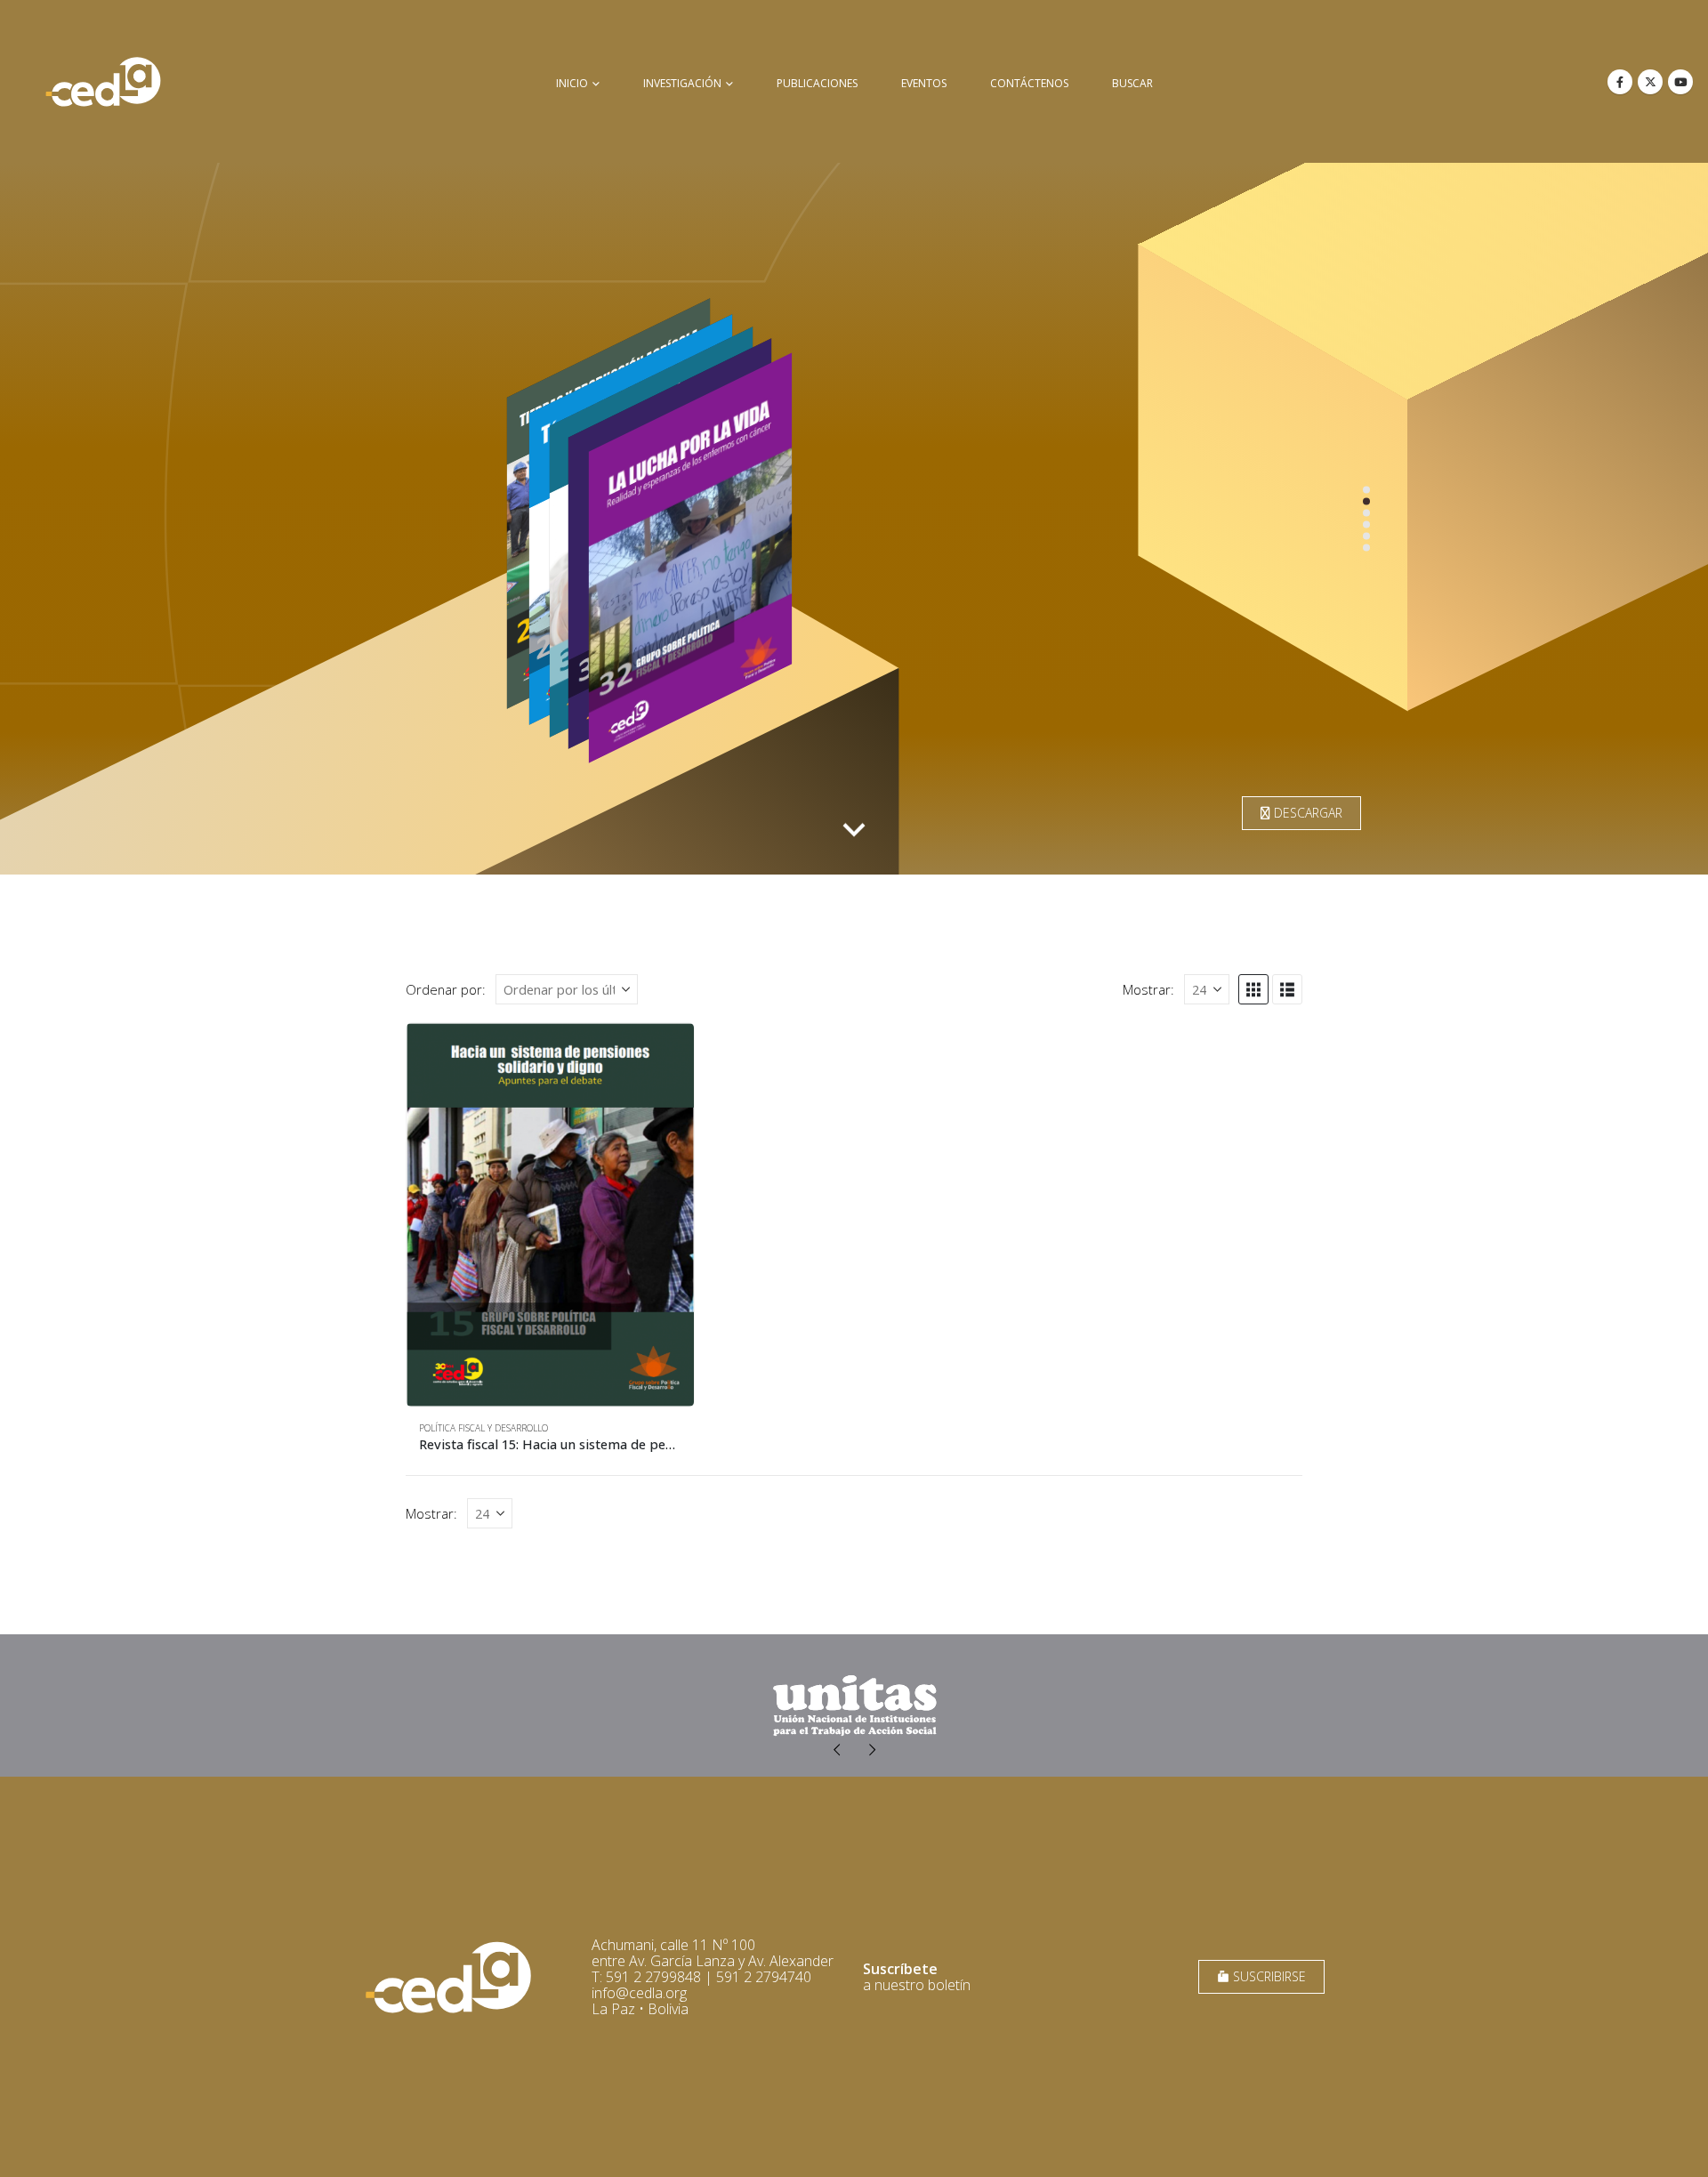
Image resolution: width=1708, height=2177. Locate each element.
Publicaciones (817, 83)
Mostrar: (1148, 989)
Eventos (924, 83)
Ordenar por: (446, 989)
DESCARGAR (1306, 813)
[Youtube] (1680, 82)
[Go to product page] (550, 1215)
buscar (1132, 83)
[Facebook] (1620, 82)
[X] (1650, 82)
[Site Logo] (103, 81)
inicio (572, 83)
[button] (1253, 989)
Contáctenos (1029, 83)
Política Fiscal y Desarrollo (483, 1428)
